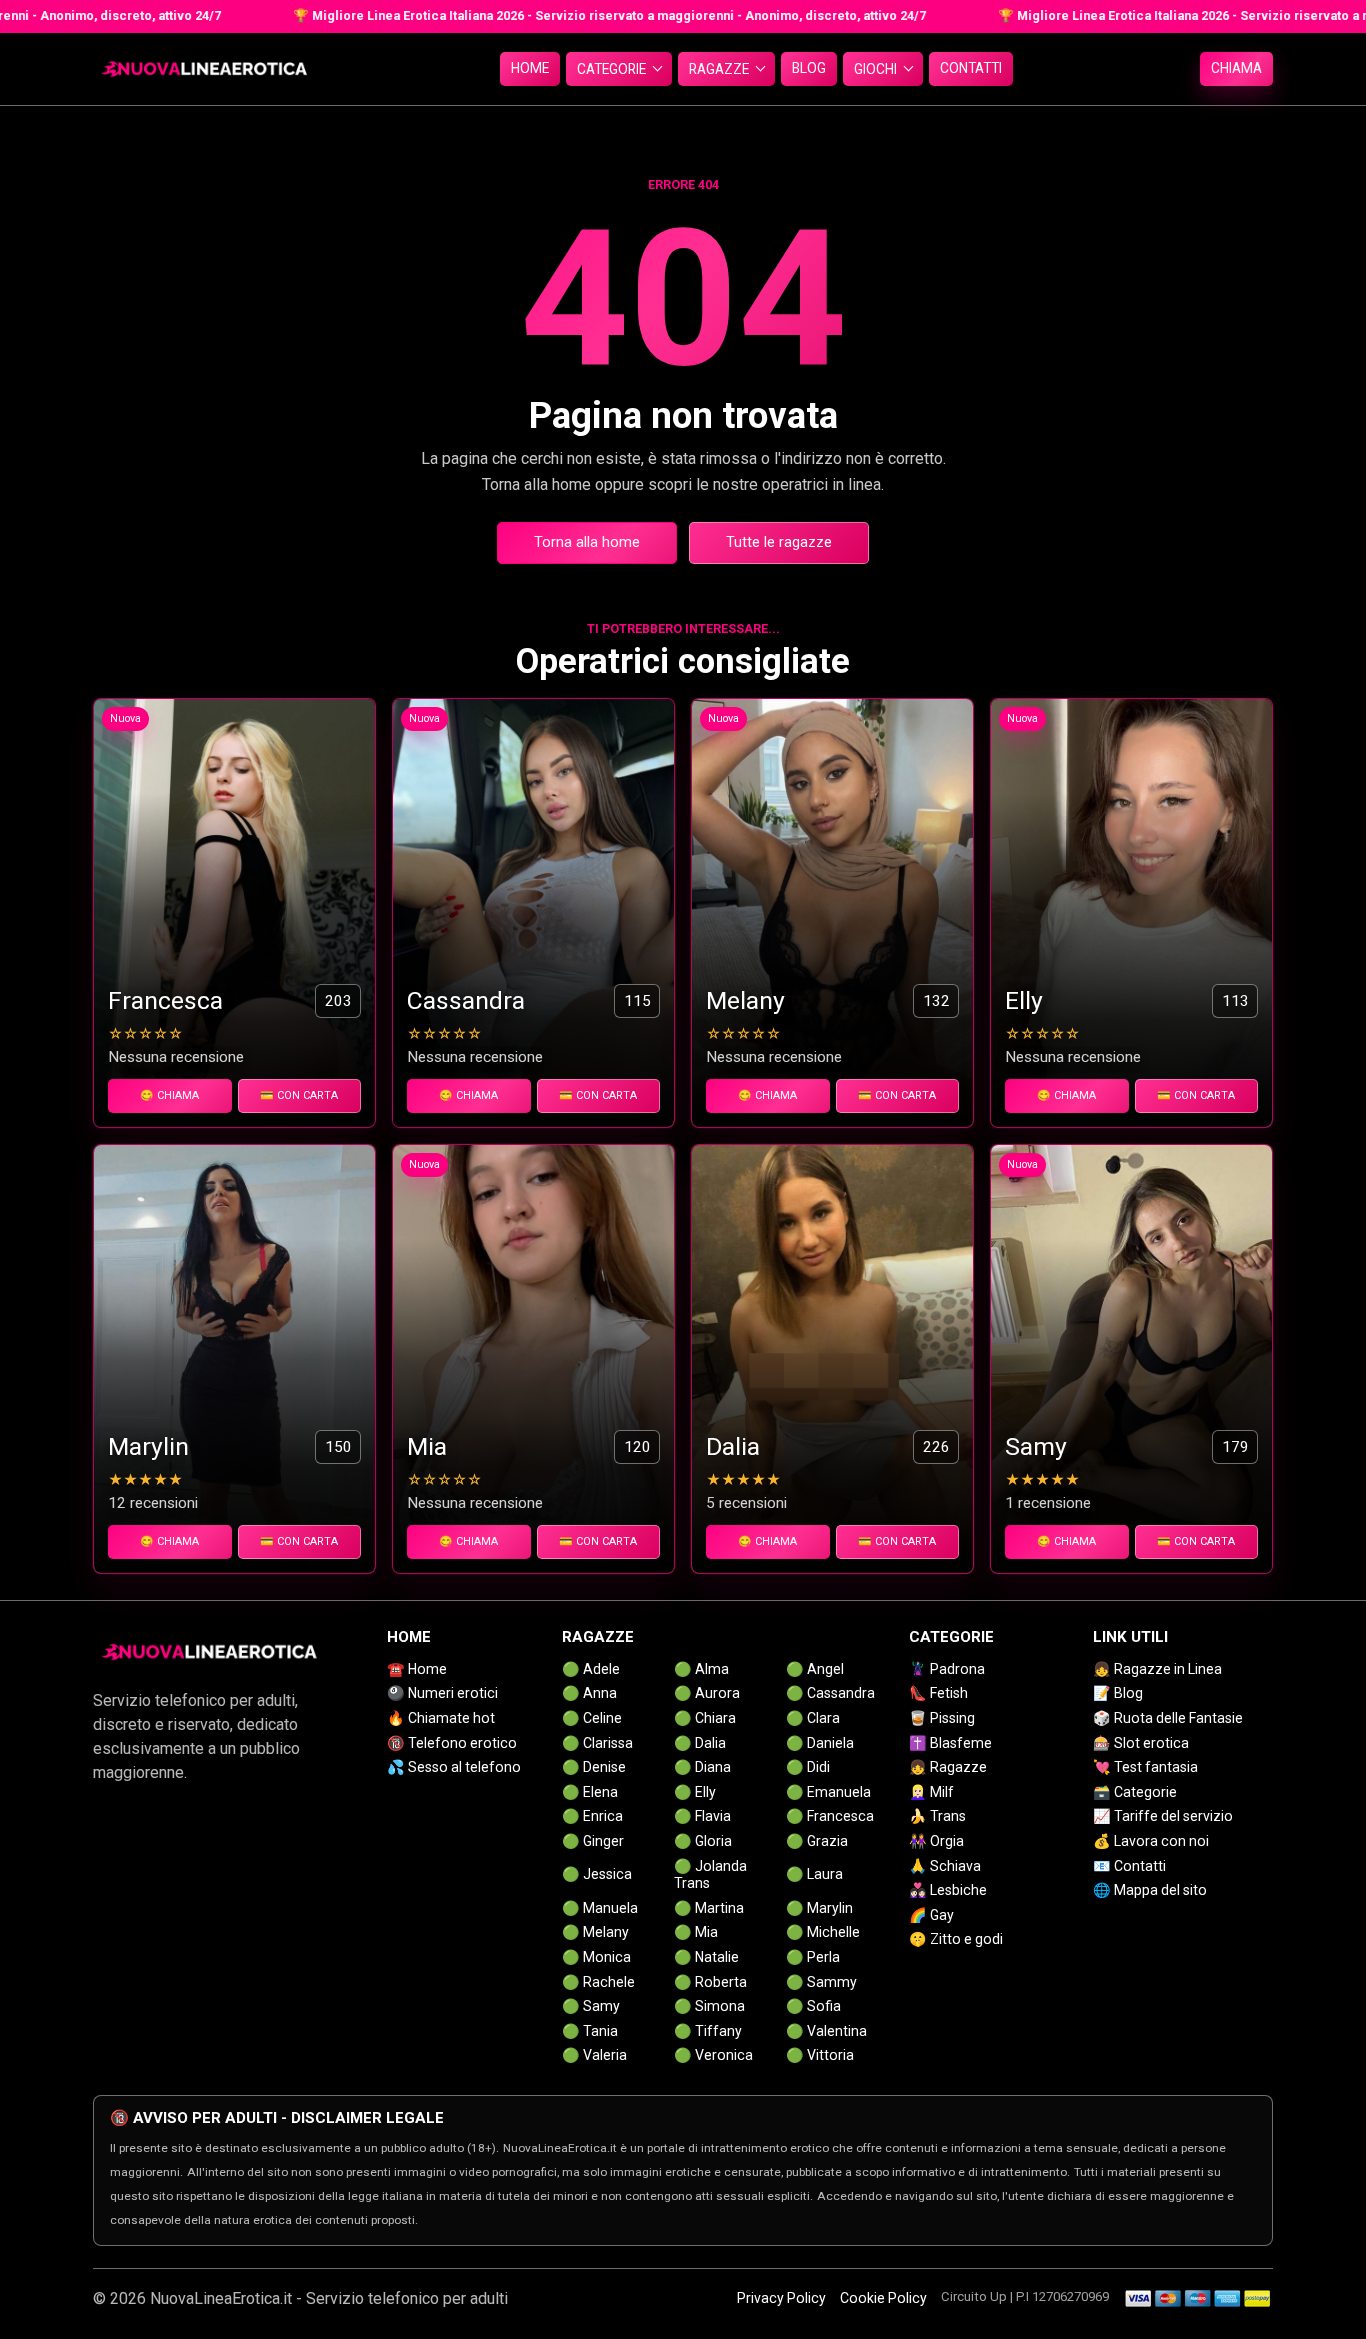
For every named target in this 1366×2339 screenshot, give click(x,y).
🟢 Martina (709, 1908)
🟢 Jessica (597, 1874)
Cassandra (466, 1000)
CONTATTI (971, 68)
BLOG (809, 68)
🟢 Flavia (702, 1816)
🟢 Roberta (710, 1982)
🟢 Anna (589, 1693)
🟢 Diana (702, 1767)
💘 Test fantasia (1145, 1767)
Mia (427, 1446)
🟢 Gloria (703, 1841)
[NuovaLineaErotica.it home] (203, 69)
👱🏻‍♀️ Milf (931, 1792)
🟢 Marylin (819, 1908)
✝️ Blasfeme (950, 1743)
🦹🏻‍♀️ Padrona (947, 1669)
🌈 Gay (931, 1915)
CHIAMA (1236, 68)
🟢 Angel (815, 1669)
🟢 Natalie (706, 1957)
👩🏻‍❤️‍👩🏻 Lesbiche (948, 1890)
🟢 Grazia (817, 1841)
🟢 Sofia (813, 2006)
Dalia (733, 1446)
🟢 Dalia (700, 1743)
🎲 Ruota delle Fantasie (1168, 1718)
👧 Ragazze (948, 1767)
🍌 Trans (937, 1816)
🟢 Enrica (592, 1816)
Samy (1036, 1446)
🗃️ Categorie (1135, 1792)
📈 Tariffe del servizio (1163, 1816)
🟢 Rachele (598, 1982)
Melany (745, 1000)
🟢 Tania (590, 2031)
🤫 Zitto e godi (956, 1939)
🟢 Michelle (823, 1932)
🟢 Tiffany (708, 2031)
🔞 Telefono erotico (452, 1743)
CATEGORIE (611, 69)
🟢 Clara (813, 1718)
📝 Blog (1118, 1693)
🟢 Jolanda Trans (710, 1875)
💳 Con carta (299, 1095)
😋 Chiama (169, 1095)
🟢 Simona (709, 2006)
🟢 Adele (591, 1669)
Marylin (148, 1446)
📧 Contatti (1129, 1866)
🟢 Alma (701, 1669)
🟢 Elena (590, 1792)
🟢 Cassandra (830, 1693)
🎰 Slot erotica (1141, 1743)
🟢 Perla (813, 1957)
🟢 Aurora (707, 1693)
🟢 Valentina (826, 2031)
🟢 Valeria (594, 2055)
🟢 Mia (696, 1932)
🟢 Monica (596, 1957)
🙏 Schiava (945, 1866)
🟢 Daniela (820, 1743)
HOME (530, 68)
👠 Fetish (938, 1693)
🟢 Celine (592, 1718)
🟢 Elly (695, 1792)
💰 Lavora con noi (1151, 1841)
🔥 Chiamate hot (441, 1718)
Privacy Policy (781, 2298)
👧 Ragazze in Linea (1157, 1669)
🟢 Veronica (713, 2055)
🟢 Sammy (821, 1982)
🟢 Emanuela (828, 1792)
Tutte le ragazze (779, 542)
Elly (1024, 1000)
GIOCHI (875, 69)
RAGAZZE (719, 69)
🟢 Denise (594, 1767)
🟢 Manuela (600, 1908)
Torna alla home (587, 542)
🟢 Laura (814, 1874)
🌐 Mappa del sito (1150, 1890)
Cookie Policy (883, 2298)
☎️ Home (417, 1669)
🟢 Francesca (830, 1816)
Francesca (165, 1000)
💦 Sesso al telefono (454, 1767)
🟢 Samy (591, 2006)
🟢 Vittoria (820, 2055)
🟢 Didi (808, 1767)
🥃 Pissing (942, 1718)
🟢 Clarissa (597, 1743)
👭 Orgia (936, 1841)
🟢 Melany (595, 1932)
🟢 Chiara (705, 1718)
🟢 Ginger (593, 1841)
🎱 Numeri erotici (442, 1693)
